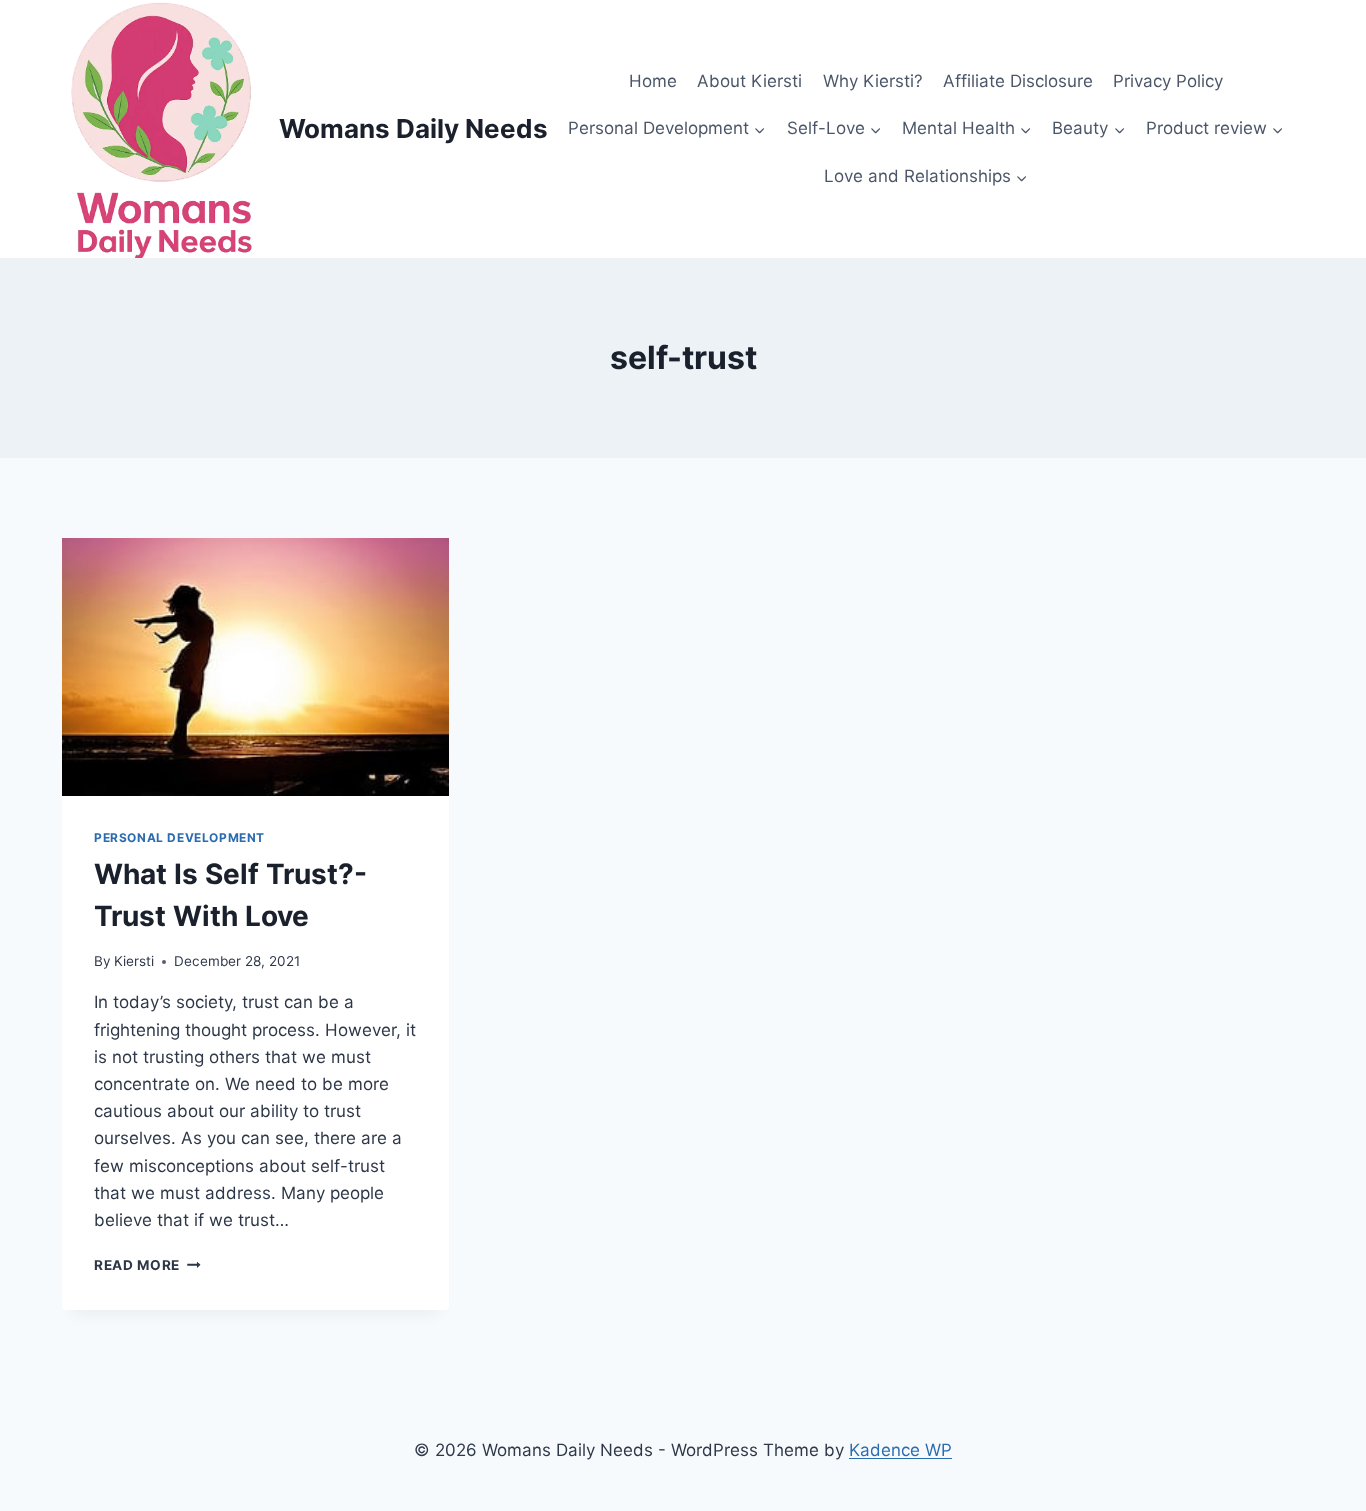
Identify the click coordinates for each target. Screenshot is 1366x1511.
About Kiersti (749, 81)
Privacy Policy (1168, 81)
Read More (147, 1265)
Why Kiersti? (873, 81)
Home (653, 81)
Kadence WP (900, 1450)
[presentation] (255, 667)
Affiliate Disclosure (1018, 81)
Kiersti (134, 961)
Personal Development (179, 837)
